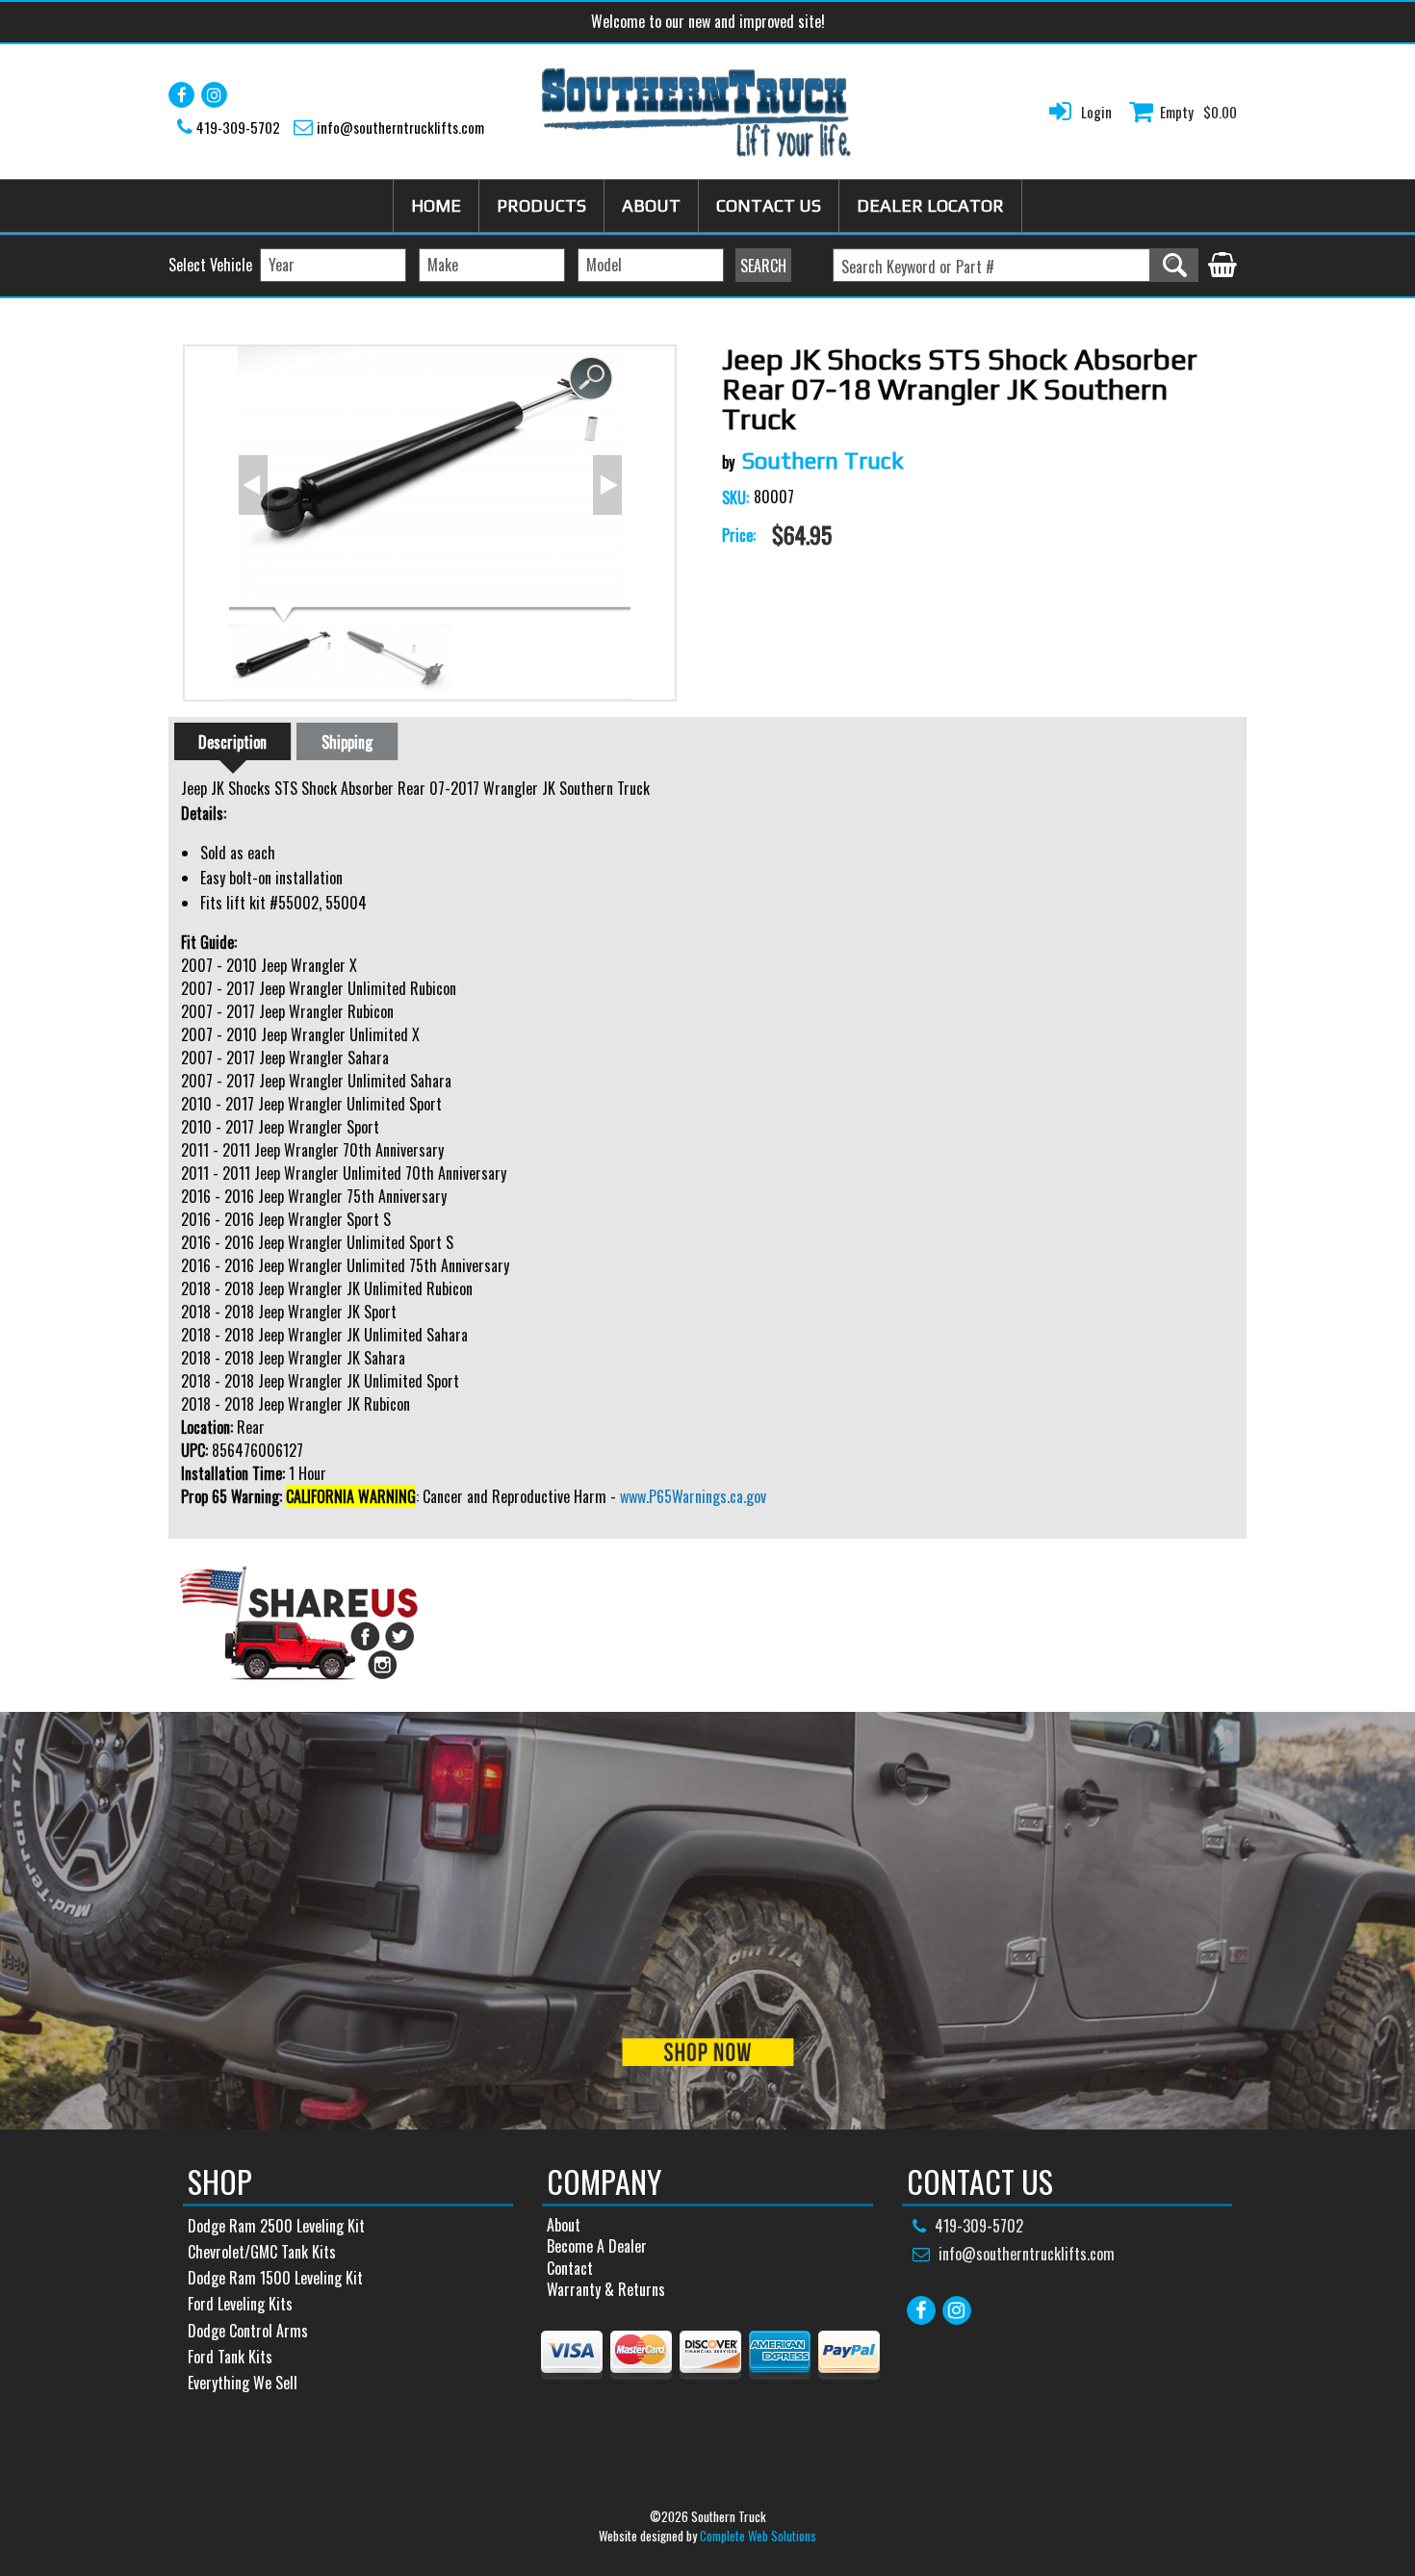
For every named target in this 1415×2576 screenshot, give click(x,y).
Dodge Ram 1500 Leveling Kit (275, 2278)
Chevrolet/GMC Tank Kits (262, 2252)
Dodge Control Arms (248, 2331)
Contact (570, 2268)
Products (541, 205)
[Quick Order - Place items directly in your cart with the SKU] (1222, 267)
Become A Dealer (597, 2246)
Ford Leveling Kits (240, 2304)
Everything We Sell (243, 2383)
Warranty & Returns (606, 2289)
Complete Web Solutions (758, 2536)
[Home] (696, 112)
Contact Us (769, 205)
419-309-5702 (238, 127)
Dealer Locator (930, 205)
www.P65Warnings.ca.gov (693, 1496)
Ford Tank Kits (230, 2357)
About (651, 205)
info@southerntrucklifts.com (400, 127)
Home (436, 205)
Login (1096, 112)
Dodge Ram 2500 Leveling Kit (276, 2226)
